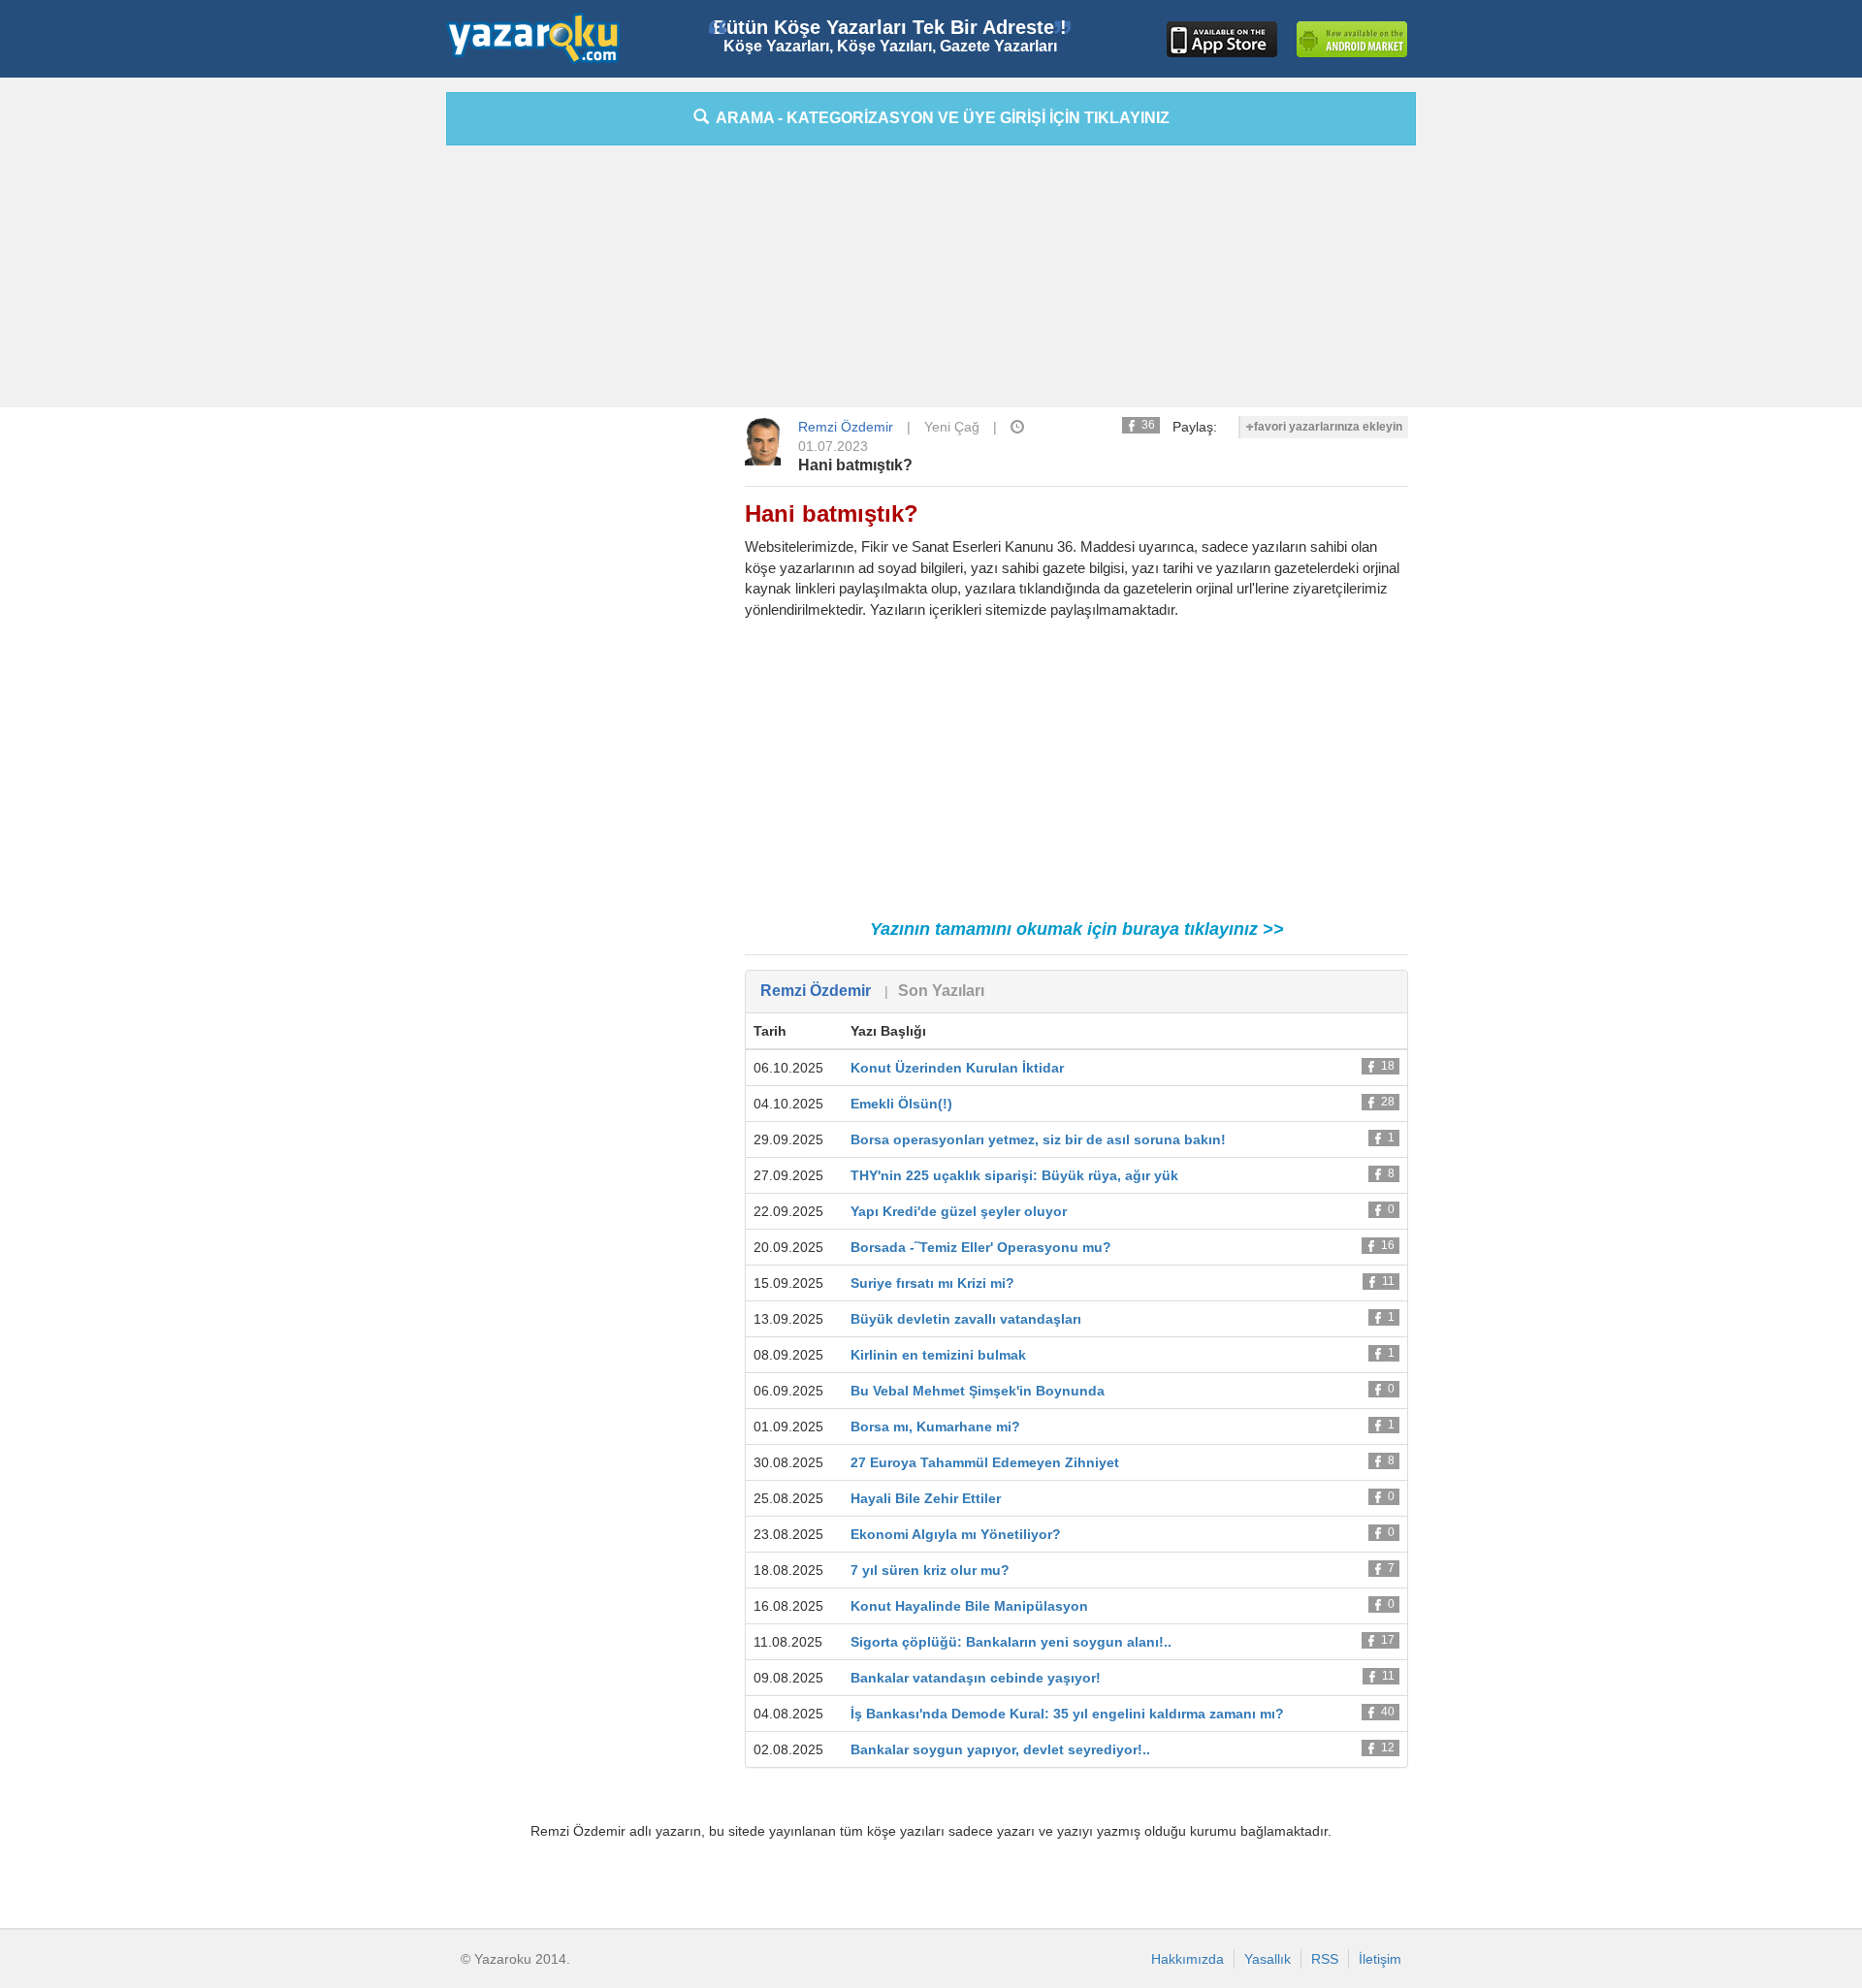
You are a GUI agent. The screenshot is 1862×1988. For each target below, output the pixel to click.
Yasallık (1268, 1959)
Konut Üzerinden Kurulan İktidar (957, 1068)
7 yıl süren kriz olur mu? (930, 1570)
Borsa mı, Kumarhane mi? (935, 1427)
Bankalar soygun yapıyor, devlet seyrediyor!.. (1000, 1749)
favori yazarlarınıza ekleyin (1328, 427)
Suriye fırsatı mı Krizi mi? (932, 1283)
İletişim (1380, 1959)
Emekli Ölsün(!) (901, 1104)
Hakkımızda (1188, 1959)
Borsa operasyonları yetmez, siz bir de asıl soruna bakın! (1038, 1139)
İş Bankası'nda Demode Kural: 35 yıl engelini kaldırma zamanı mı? (1067, 1714)
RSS (1325, 1959)
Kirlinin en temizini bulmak (938, 1355)
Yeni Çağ (952, 427)
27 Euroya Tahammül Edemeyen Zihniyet (985, 1462)
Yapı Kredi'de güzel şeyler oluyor (959, 1211)
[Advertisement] (359, 383)
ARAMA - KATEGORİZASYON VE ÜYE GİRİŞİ (939, 118)
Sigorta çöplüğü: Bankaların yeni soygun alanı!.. (1011, 1642)
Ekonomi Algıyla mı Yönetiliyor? (956, 1534)
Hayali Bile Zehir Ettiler (926, 1498)
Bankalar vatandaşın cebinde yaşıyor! (976, 1678)
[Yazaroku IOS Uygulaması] (1222, 39)
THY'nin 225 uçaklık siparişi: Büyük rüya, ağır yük (1014, 1175)
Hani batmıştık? (855, 465)
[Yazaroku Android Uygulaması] (1352, 39)
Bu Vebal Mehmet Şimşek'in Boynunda (978, 1391)
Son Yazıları (941, 991)
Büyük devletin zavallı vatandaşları (966, 1319)
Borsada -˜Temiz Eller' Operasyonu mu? (981, 1247)
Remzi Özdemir (846, 427)
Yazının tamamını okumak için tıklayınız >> (1077, 929)
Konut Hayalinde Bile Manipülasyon (969, 1606)
